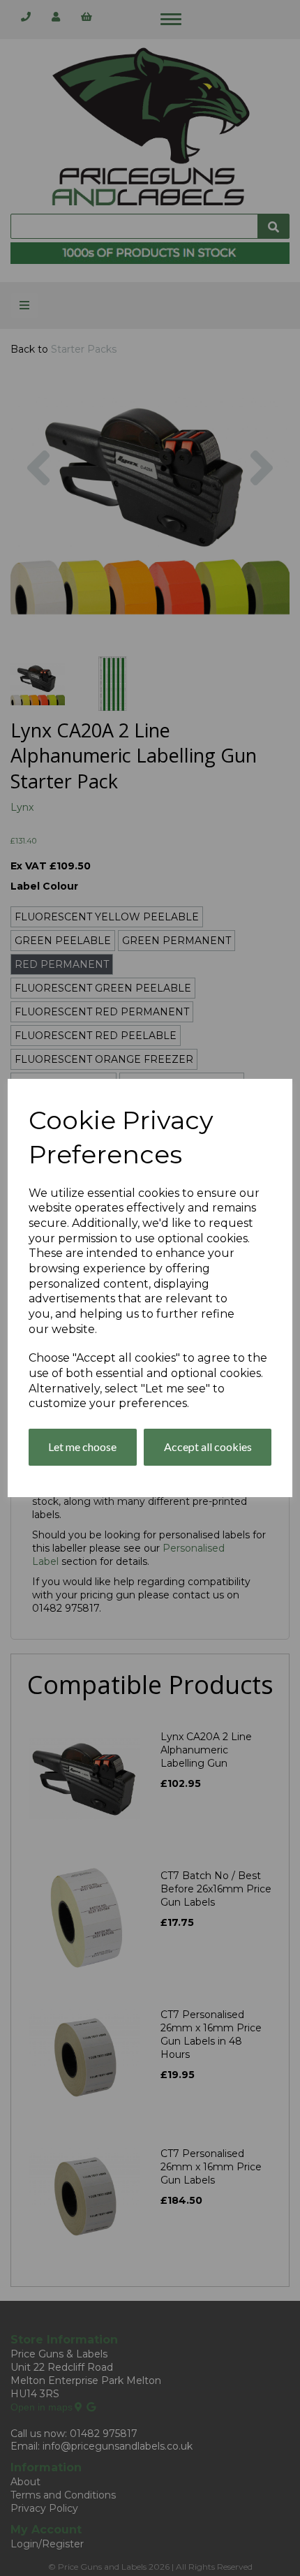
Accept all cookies (208, 1447)
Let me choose (82, 1447)
